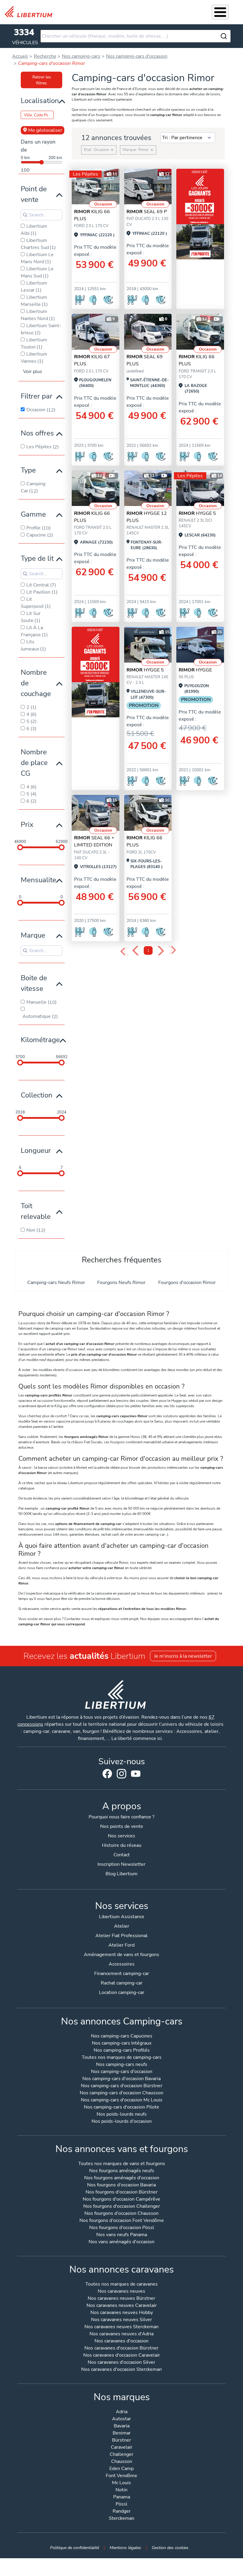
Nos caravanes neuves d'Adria (121, 2334)
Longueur (36, 1150)
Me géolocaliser (45, 130)
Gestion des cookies (170, 2548)
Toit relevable (36, 1211)
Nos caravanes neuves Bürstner (121, 2299)
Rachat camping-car (122, 1983)
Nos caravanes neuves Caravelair (122, 2306)
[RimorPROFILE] (96, 187)
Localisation (40, 101)
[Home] (31, 12)
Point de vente (34, 194)
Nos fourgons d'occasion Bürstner (122, 2192)
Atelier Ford (121, 1945)
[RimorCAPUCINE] (200, 488)
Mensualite (39, 880)
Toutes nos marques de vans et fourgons (122, 2164)
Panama (122, 2497)
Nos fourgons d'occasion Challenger (122, 2207)
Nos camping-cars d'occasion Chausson (121, 2093)
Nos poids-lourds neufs (122, 2115)
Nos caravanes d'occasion (121, 2341)
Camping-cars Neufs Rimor (56, 1283)
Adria (122, 2412)
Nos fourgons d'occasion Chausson (121, 2214)
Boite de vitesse (34, 983)
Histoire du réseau (122, 1845)
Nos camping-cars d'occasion (122, 2072)
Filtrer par (37, 396)
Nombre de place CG (34, 763)
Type (28, 470)
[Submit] (224, 36)
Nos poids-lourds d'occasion (122, 2122)
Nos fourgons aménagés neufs (122, 2171)
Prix (27, 825)
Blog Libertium (121, 1874)
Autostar (121, 2419)
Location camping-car (122, 1992)
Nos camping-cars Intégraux (122, 2044)
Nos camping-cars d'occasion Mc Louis (122, 2100)
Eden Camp (121, 2469)
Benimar (122, 2433)
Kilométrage (40, 1040)
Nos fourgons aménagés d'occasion (122, 2178)
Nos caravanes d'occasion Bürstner (121, 2348)
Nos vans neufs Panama (122, 2235)
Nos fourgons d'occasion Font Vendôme (122, 2221)
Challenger (121, 2455)
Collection (37, 1095)
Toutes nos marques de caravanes (121, 2285)
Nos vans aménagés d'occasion (121, 2242)
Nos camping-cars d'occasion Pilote (121, 2107)
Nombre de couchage (36, 683)
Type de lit (37, 558)
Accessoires (122, 1964)
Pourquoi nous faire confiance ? (121, 1817)
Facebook (107, 1774)
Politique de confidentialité (75, 2548)
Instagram (121, 1774)
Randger (122, 2512)
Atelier (122, 1926)
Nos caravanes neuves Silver (121, 2320)
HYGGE (195, 670)
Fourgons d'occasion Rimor (187, 1283)
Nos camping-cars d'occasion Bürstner (122, 2086)
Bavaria (122, 2426)
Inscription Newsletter (121, 1864)
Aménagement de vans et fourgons (121, 1955)
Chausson (122, 2462)
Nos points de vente (122, 1826)
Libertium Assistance (122, 1917)
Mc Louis (121, 2483)
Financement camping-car (122, 1974)
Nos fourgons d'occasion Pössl (122, 2228)
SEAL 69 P (147, 212)
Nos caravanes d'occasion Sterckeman (121, 2370)
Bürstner (121, 2441)
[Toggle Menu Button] (220, 12)
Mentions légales (125, 2548)
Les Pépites (85, 174)
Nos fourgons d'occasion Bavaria (121, 2185)
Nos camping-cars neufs (122, 2065)
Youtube (136, 1775)
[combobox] (136, 36)
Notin (121, 2490)
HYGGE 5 (197, 513)
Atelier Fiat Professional (121, 1936)
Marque (33, 935)
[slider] (20, 847)
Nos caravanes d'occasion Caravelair (122, 2356)
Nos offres (37, 433)
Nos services (121, 1836)
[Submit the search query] (25, 215)
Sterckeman (121, 2519)
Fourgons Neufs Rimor (121, 1283)
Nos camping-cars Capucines (122, 2036)
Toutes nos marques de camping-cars (122, 2058)
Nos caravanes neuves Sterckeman (121, 2327)
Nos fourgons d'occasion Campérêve (121, 2200)
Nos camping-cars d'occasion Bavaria (121, 2079)
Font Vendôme (121, 2476)
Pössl (121, 2505)
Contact (122, 1855)
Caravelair (122, 2448)
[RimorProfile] (148, 332)
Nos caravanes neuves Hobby (122, 2313)
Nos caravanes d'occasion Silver (121, 2363)
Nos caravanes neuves (121, 2292)
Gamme (33, 514)
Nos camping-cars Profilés (122, 2051)
